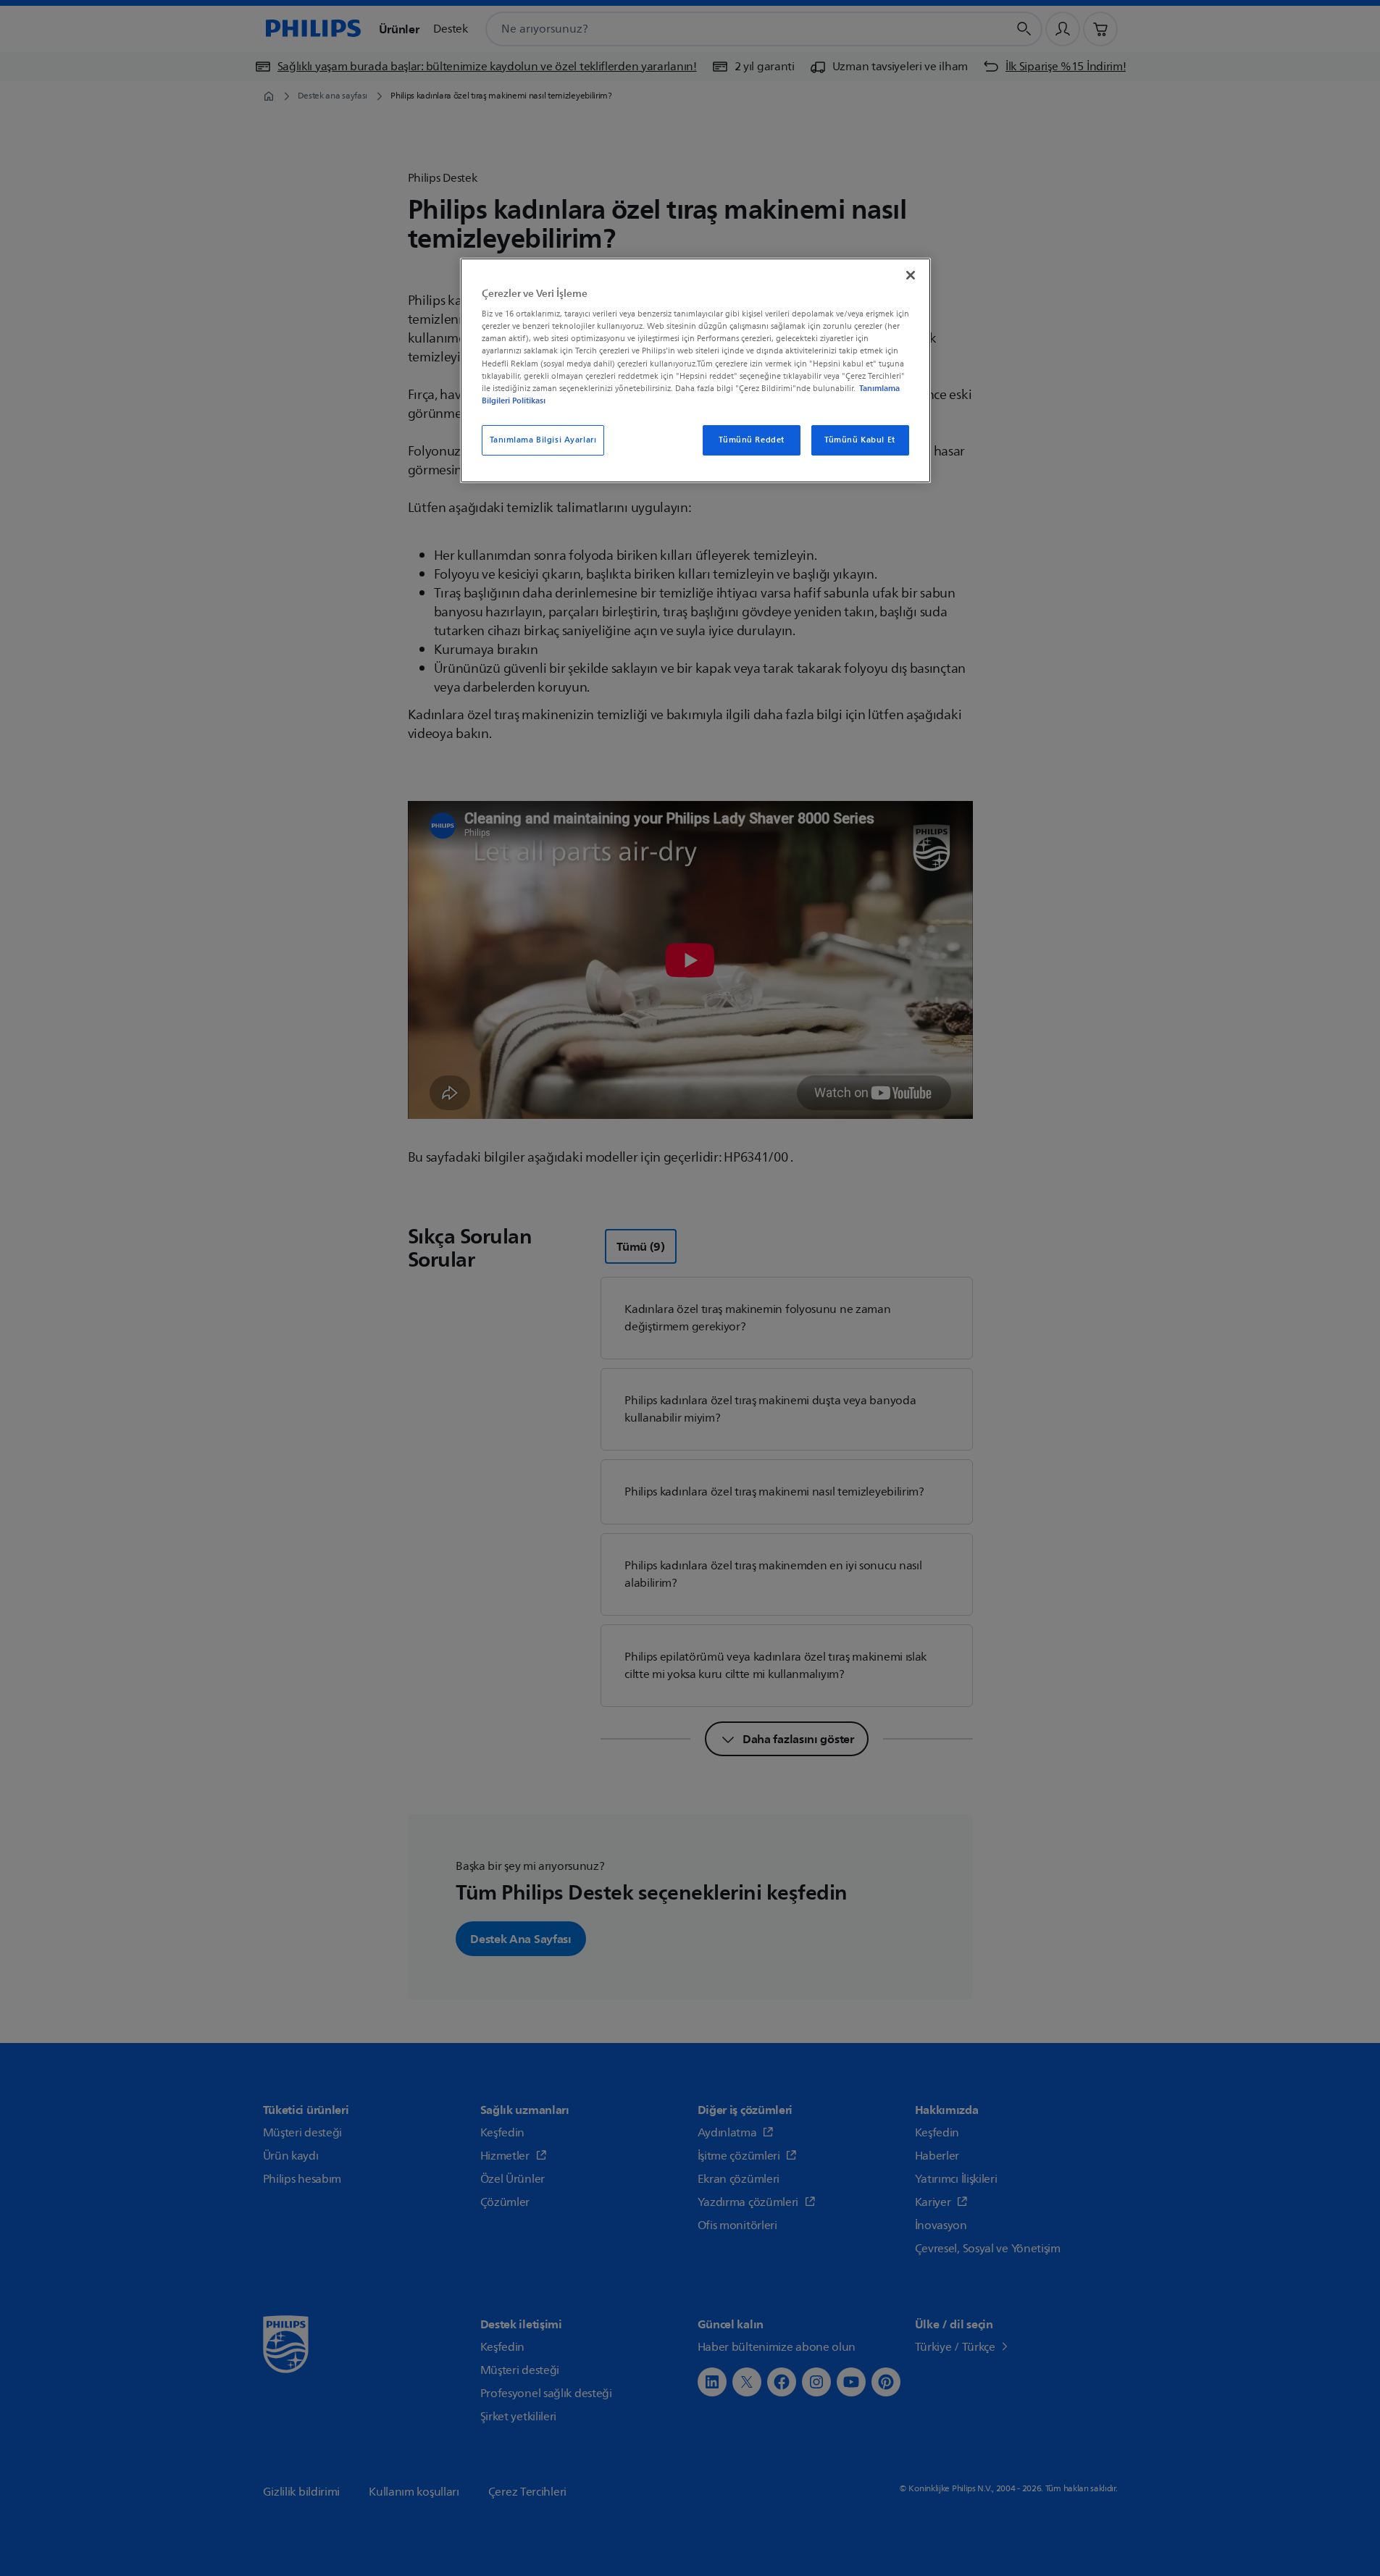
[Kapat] (911, 275)
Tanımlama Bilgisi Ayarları (543, 440)
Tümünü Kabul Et (860, 440)
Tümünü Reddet (751, 440)
